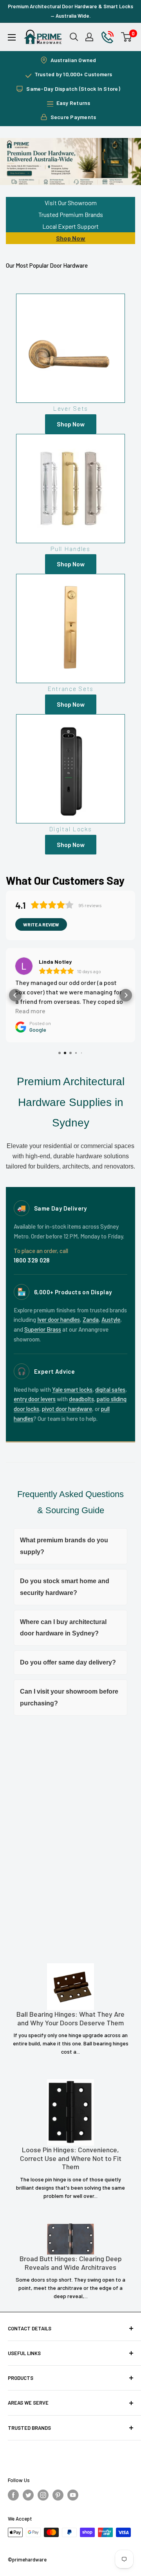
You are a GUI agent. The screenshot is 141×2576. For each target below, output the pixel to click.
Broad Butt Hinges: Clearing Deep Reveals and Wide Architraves (71, 2263)
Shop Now (71, 238)
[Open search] (74, 37)
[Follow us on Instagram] (43, 2495)
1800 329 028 (32, 1260)
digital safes (110, 1389)
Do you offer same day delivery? (68, 1662)
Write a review (41, 924)
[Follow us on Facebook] (13, 2495)
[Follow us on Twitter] (28, 2495)
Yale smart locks (72, 1389)
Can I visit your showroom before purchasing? (69, 1697)
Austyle (111, 1319)
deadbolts (81, 1399)
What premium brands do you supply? (64, 1546)
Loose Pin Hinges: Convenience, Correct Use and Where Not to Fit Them (71, 2158)
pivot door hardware (67, 1409)
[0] (127, 37)
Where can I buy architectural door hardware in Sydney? (63, 1628)
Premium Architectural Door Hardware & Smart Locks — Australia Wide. (70, 11)
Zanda (91, 1319)
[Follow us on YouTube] (73, 2495)
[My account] (89, 37)
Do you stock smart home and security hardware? (65, 1587)
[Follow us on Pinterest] (58, 2495)
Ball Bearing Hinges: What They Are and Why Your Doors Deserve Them (70, 2018)
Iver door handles (59, 1319)
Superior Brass (43, 1329)
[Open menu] (12, 37)
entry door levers (35, 1399)
